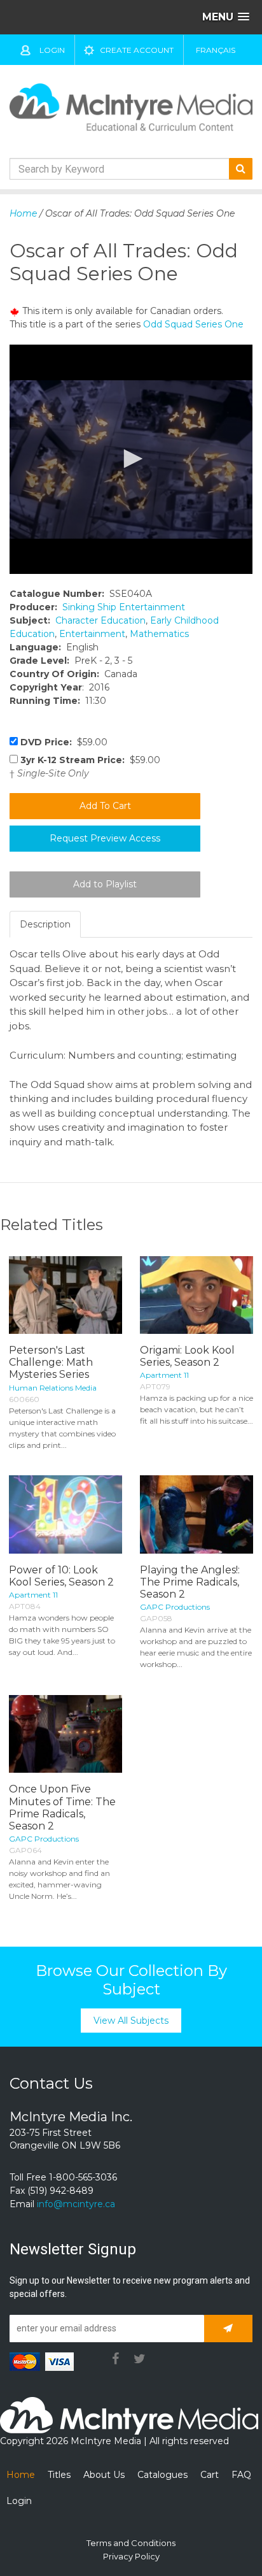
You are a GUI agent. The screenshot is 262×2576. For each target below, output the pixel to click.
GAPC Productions (175, 1607)
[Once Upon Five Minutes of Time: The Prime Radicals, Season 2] (65, 1734)
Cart (210, 2475)
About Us (104, 2475)
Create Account (137, 50)
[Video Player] (131, 459)
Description (45, 924)
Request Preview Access (105, 838)
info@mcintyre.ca (76, 2204)
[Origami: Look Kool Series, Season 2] (197, 1295)
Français (216, 50)
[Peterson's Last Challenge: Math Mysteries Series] (65, 1295)
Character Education (100, 620)
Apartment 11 (164, 1375)
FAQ (241, 2475)
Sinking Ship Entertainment (124, 607)
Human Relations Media (53, 1388)
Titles (59, 2475)
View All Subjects (131, 2021)
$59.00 (64, 742)
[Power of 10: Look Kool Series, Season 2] (65, 1514)
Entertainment (92, 634)
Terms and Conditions (131, 2543)
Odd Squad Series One (193, 324)
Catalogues (162, 2475)
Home (23, 213)
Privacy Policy (131, 2556)
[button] (131, 459)
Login (52, 50)
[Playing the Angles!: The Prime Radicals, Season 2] (197, 1514)
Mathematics (159, 634)
